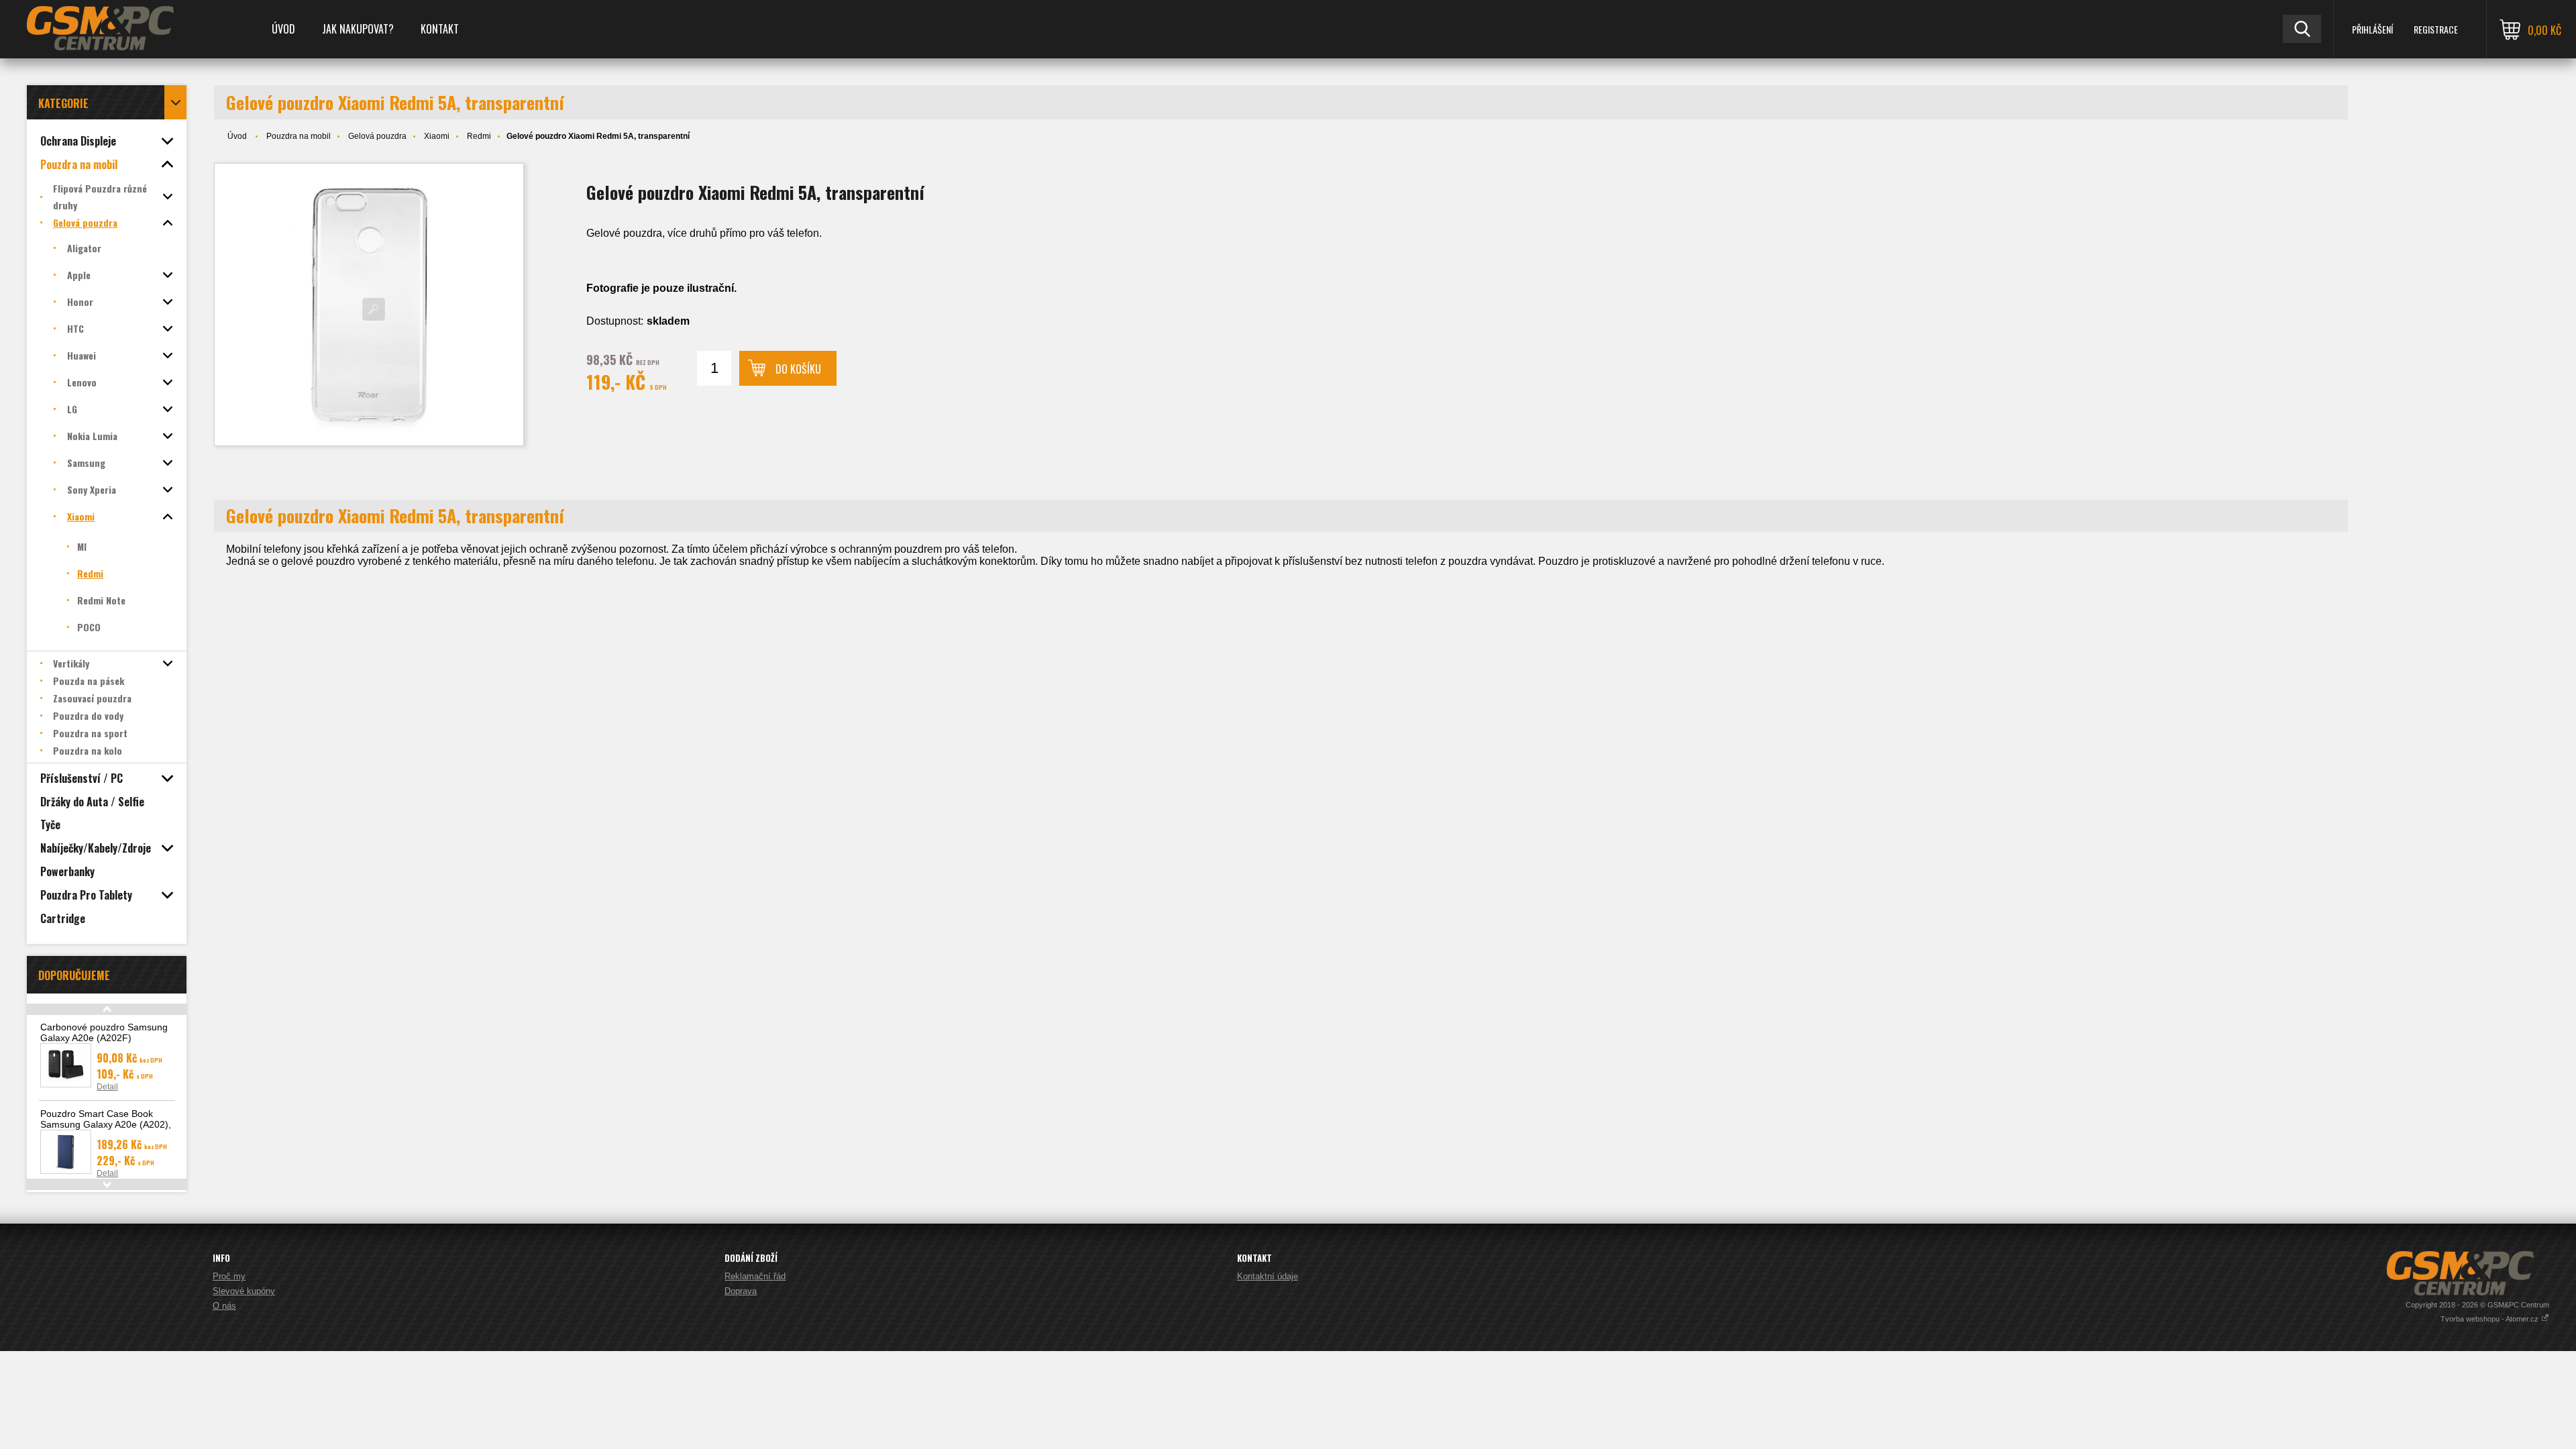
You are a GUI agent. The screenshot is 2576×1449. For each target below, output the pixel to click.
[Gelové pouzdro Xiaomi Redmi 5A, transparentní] (369, 305)
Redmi (479, 136)
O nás (224, 1306)
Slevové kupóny (244, 1291)
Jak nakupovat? (358, 29)
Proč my (229, 1276)
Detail (107, 1087)
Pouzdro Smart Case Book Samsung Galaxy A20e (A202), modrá (106, 1124)
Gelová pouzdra (377, 136)
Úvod (283, 29)
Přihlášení (2372, 29)
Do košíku (798, 369)
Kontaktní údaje (1268, 1276)
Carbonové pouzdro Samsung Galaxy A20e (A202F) (104, 1032)
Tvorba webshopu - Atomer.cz (2490, 1319)
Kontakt (440, 29)
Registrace (2436, 29)
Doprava (741, 1291)
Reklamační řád (755, 1276)
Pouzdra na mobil (299, 136)
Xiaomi (437, 136)
